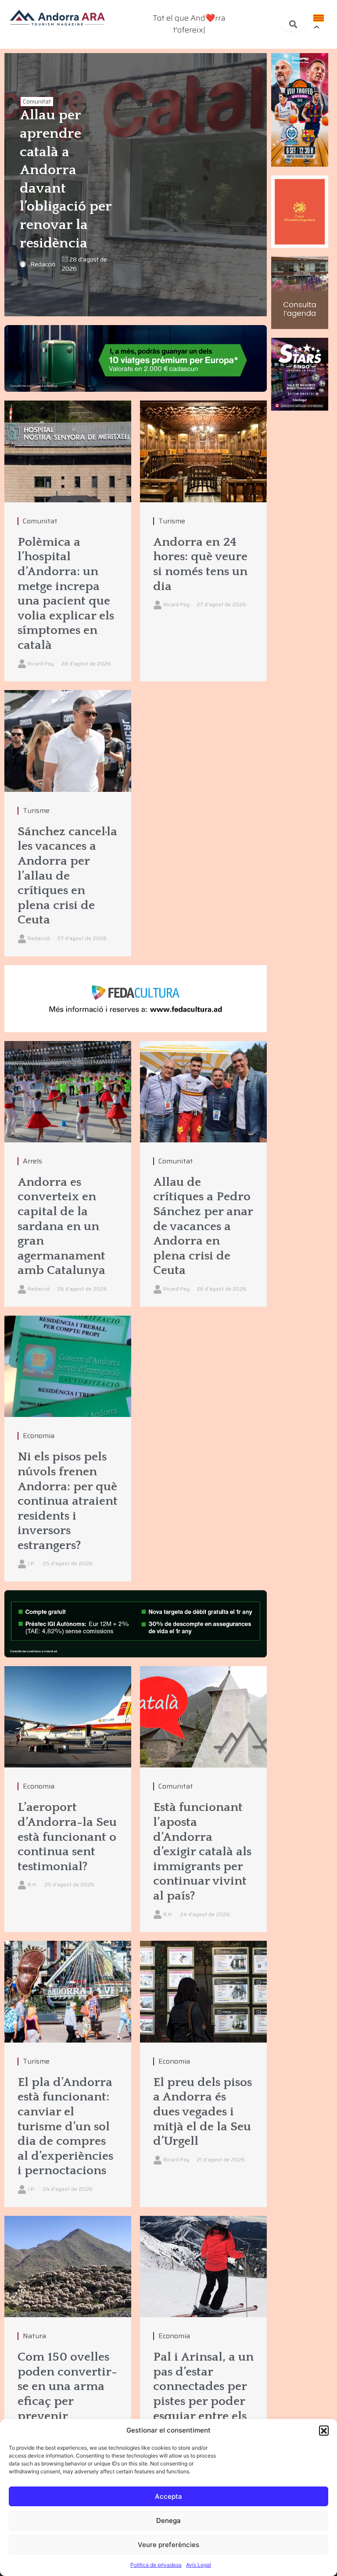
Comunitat (37, 102)
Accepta (168, 2496)
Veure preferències (168, 2545)
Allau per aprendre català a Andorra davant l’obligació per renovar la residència (66, 179)
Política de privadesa (156, 2565)
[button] (324, 2430)
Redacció (43, 264)
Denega (168, 2521)
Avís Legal (199, 2565)
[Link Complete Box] (68, 541)
